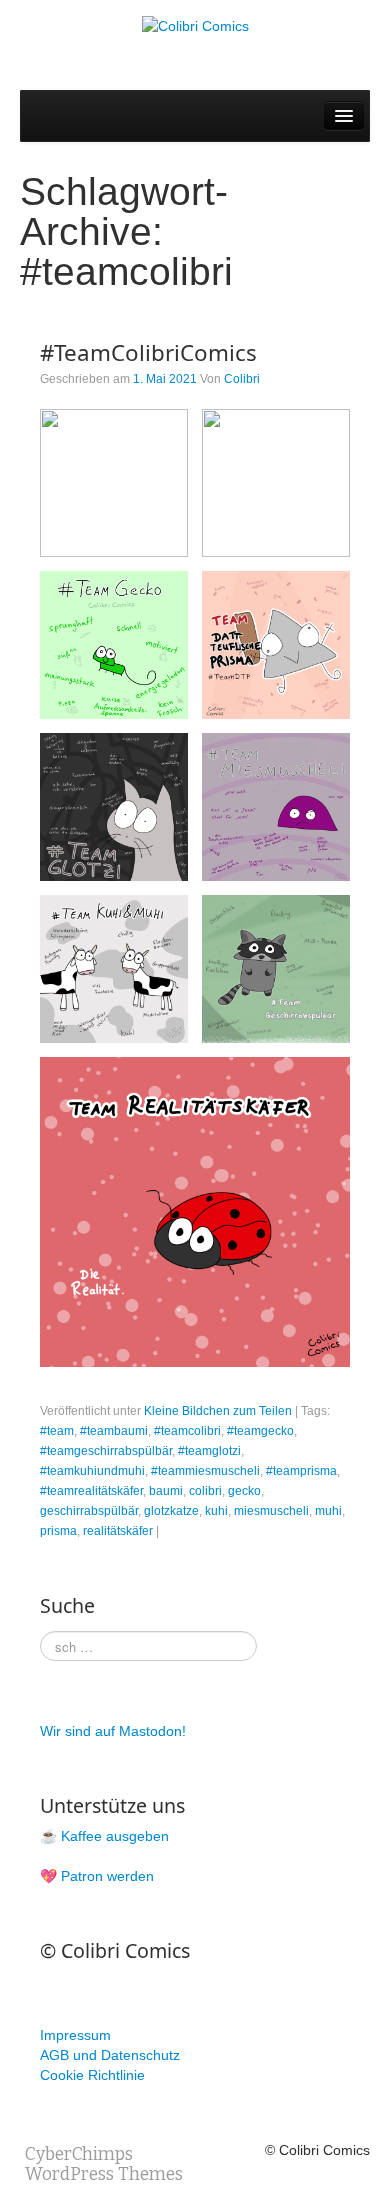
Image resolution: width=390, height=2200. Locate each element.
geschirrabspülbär (89, 1511)
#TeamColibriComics (148, 352)
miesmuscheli (271, 1511)
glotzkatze (171, 1511)
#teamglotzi (209, 1451)
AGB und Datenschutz (110, 2055)
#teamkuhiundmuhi (92, 1471)
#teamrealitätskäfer (91, 1491)
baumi (166, 1491)
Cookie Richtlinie (92, 2075)
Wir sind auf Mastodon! (113, 1731)
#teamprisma (301, 1471)
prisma (58, 1531)
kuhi (216, 1511)
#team (57, 1431)
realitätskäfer (118, 1531)
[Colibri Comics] (195, 25)
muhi (328, 1511)
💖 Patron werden (97, 1876)
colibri (205, 1491)
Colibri (242, 379)
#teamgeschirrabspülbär (106, 1451)
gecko (244, 1491)
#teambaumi (114, 1431)
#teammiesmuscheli (205, 1471)
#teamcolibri (187, 1431)
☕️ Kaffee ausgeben (104, 1836)
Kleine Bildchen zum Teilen (218, 1411)
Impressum (75, 2035)
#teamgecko (260, 1431)
